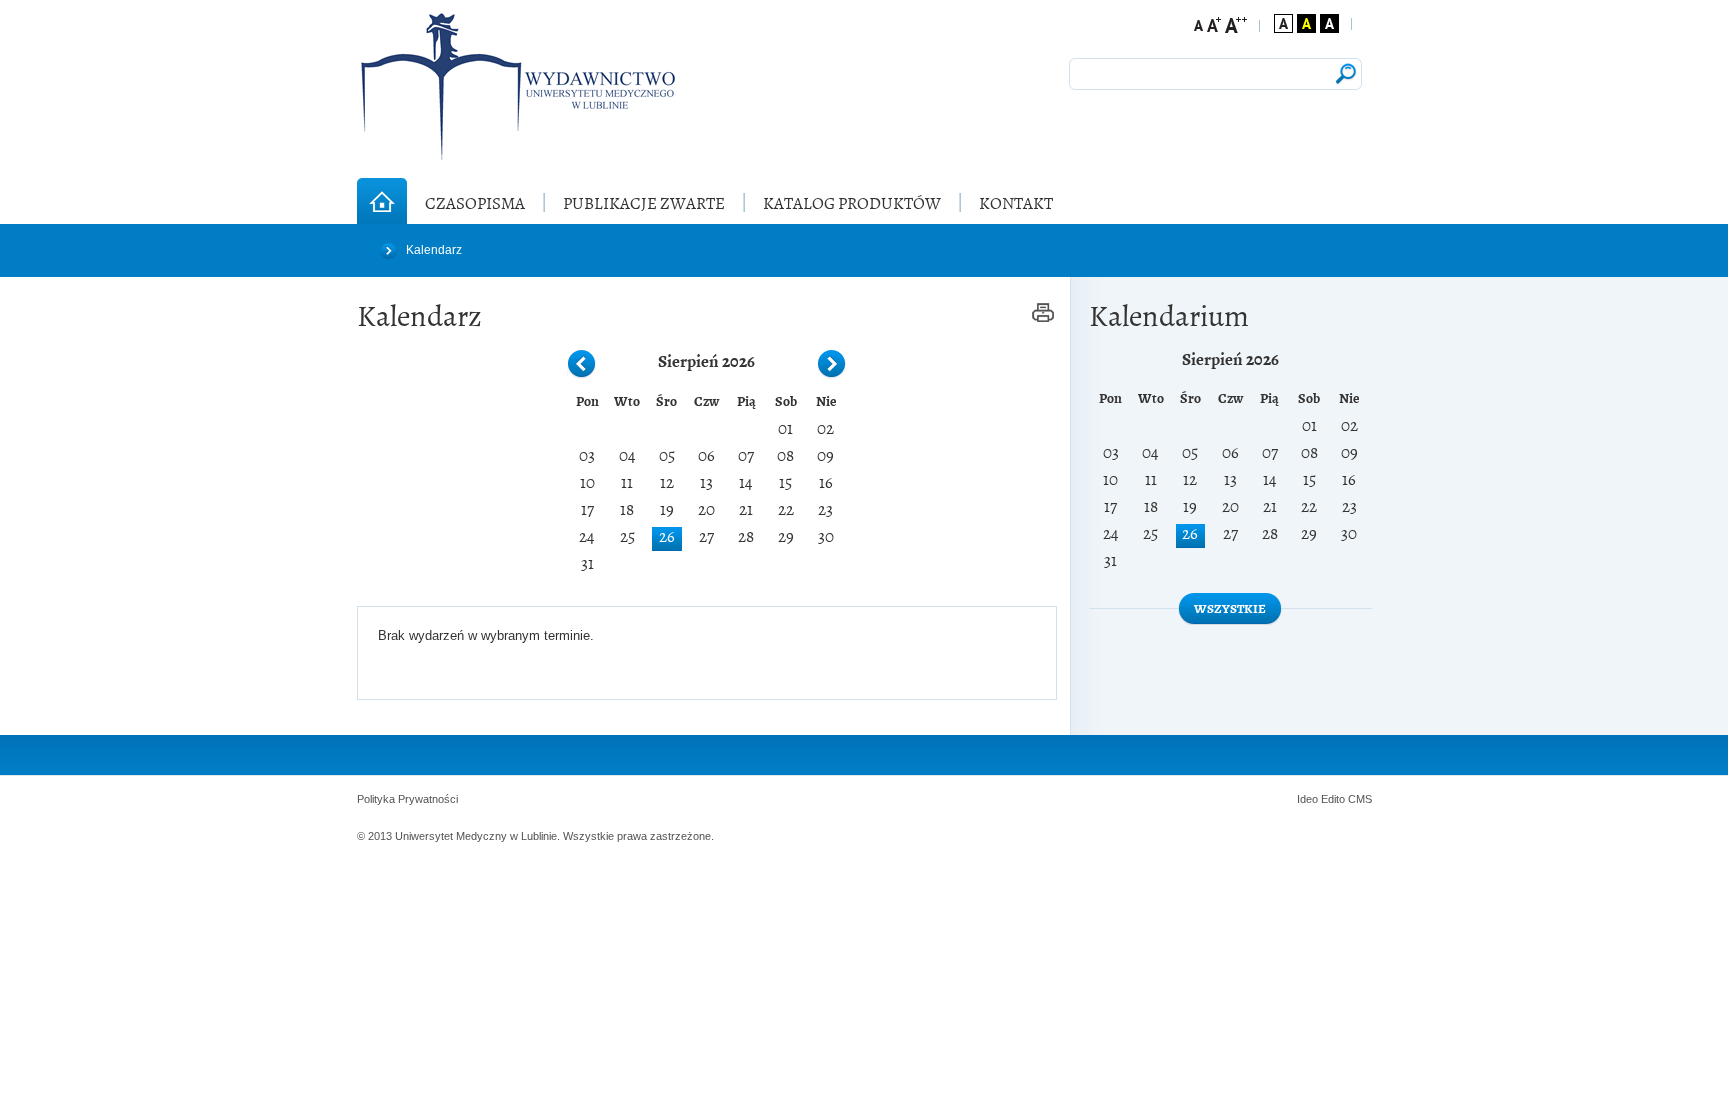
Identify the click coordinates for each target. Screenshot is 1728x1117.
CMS (1360, 799)
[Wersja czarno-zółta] (1306, 23)
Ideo (1309, 799)
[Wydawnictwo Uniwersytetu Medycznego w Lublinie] (517, 86)
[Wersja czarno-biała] (1329, 23)
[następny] (832, 365)
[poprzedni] (582, 365)
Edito (1333, 799)
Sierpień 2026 (706, 360)
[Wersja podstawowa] (1283, 23)
